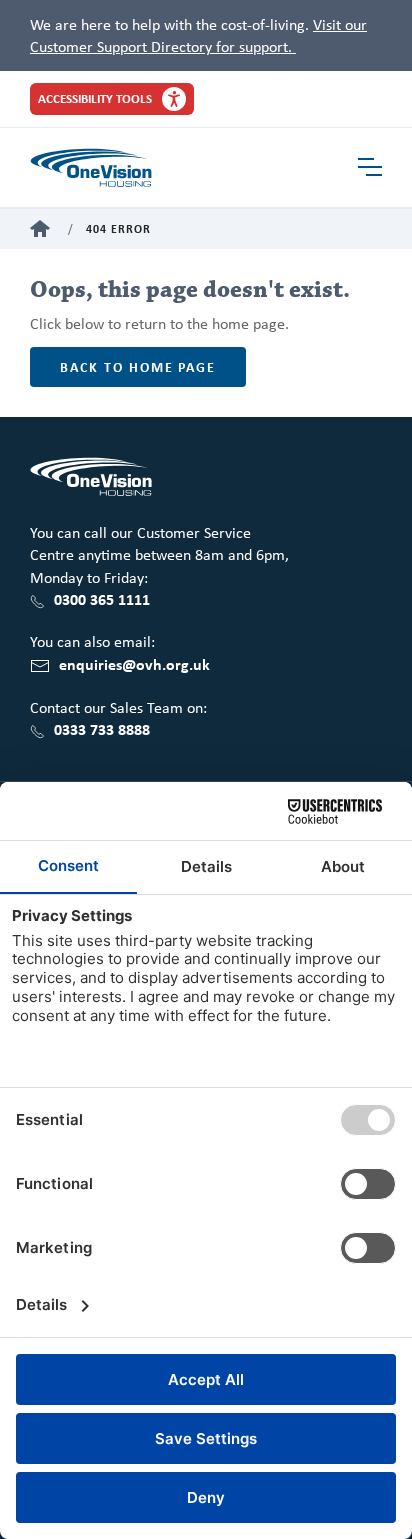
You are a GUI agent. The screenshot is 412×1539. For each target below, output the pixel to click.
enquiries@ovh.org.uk (134, 664)
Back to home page (138, 366)
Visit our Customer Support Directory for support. (198, 35)
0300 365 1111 (102, 599)
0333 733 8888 (102, 729)
